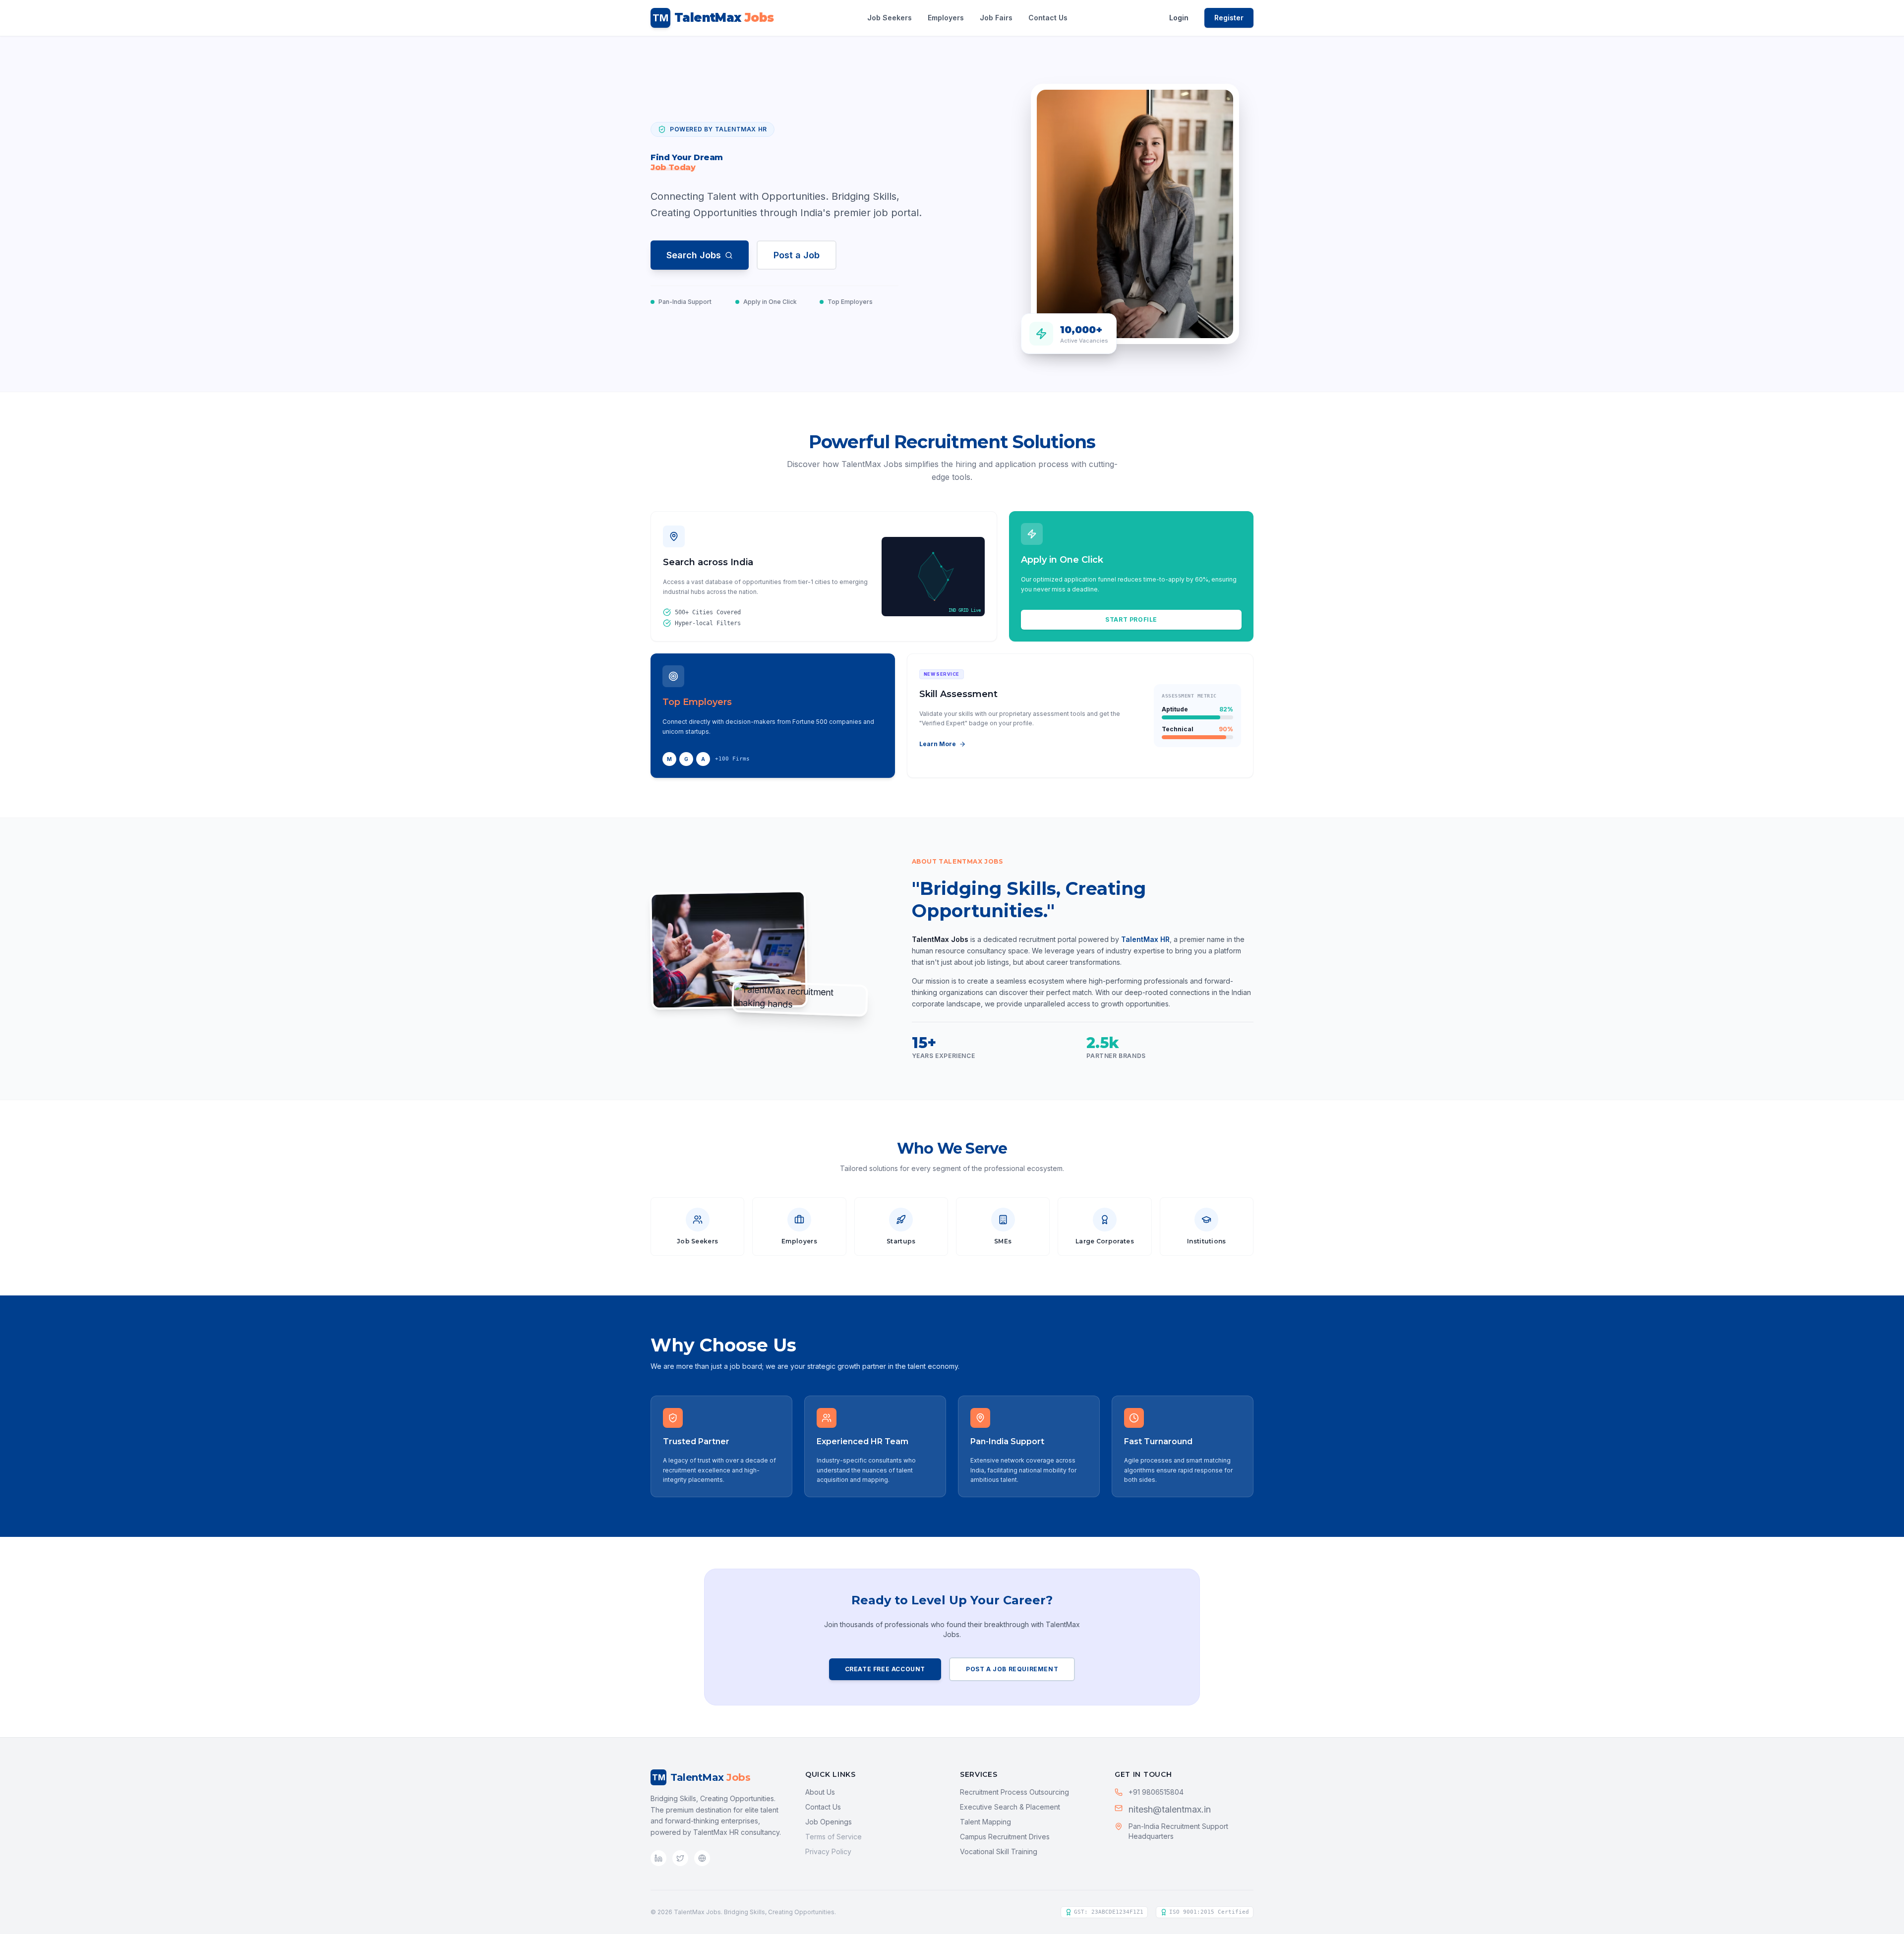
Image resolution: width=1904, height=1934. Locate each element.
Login (1179, 18)
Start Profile (1131, 619)
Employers (946, 18)
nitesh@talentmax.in (1170, 1809)
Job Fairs (996, 18)
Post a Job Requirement (1012, 1669)
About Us (820, 1792)
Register (1229, 18)
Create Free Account (885, 1669)
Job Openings (829, 1822)
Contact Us (1048, 18)
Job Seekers (890, 18)
